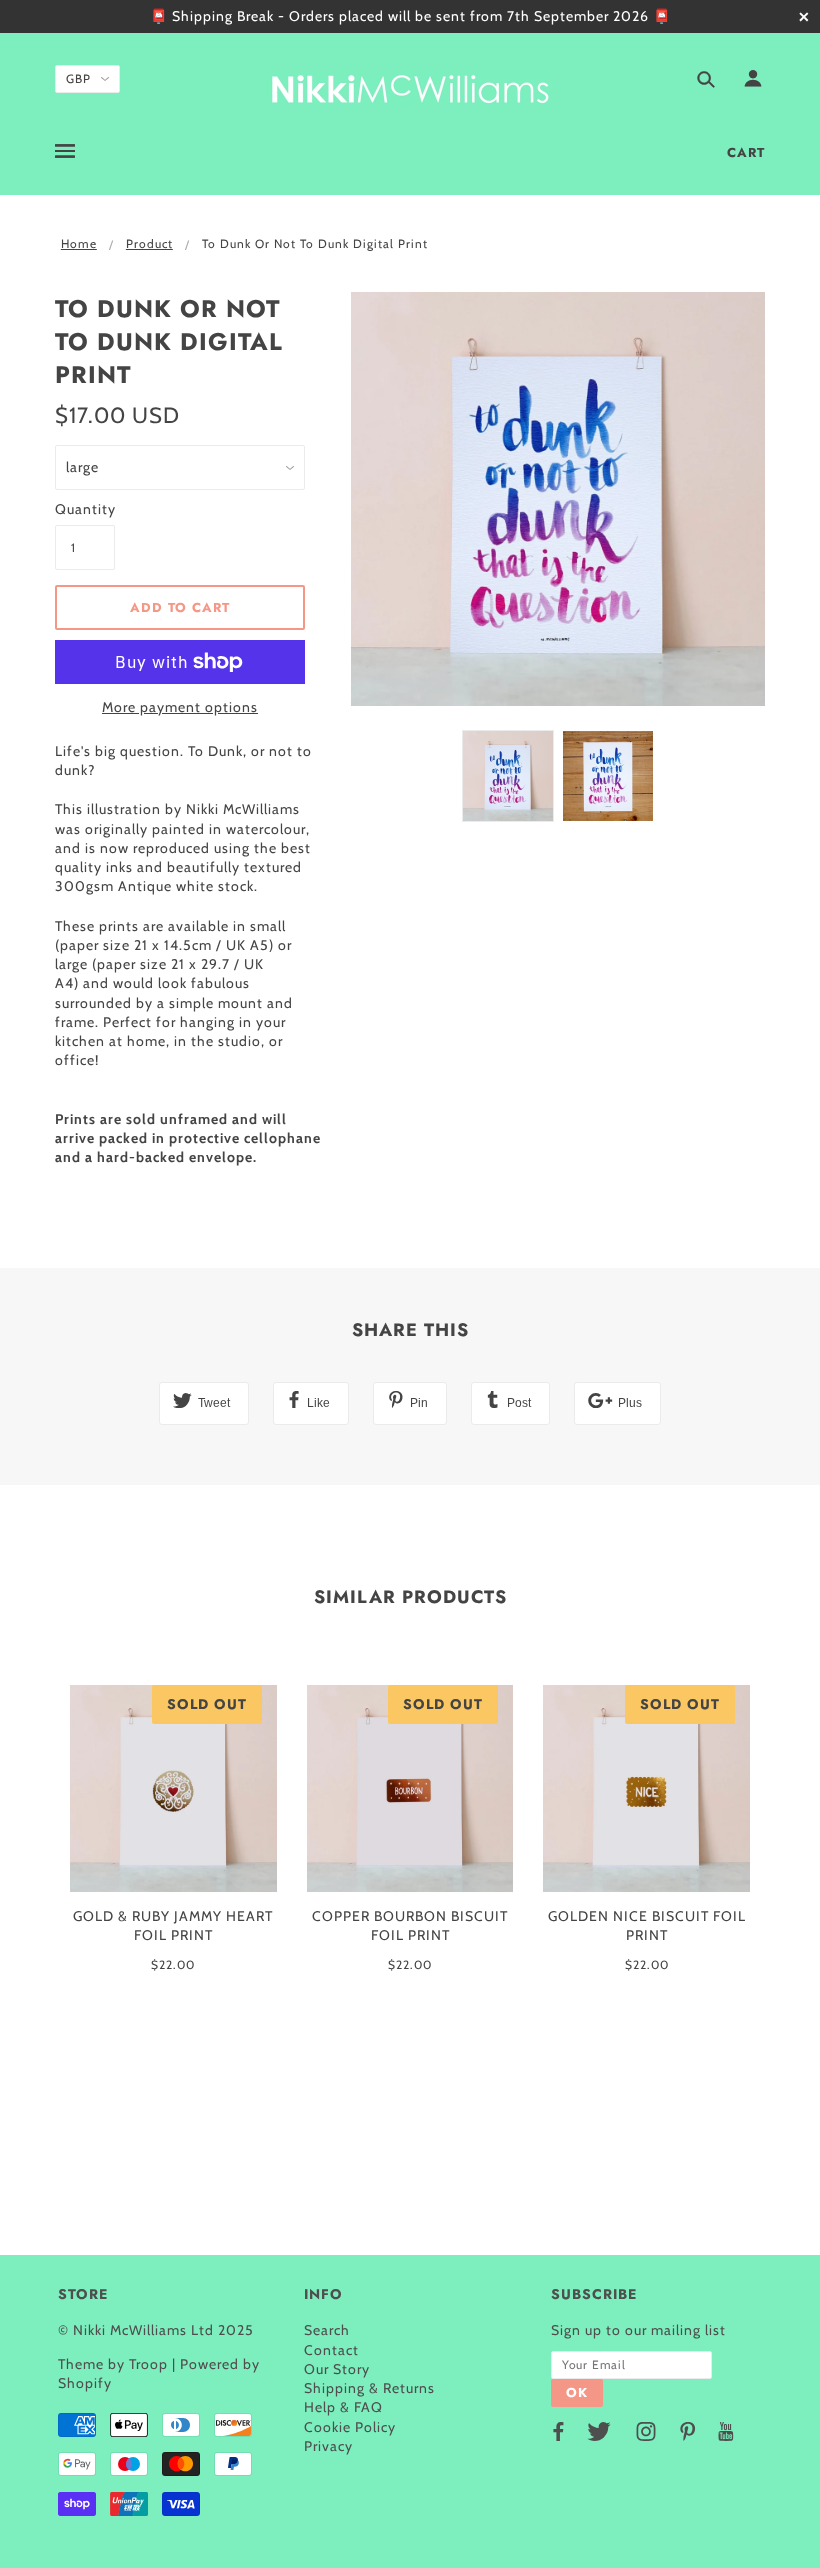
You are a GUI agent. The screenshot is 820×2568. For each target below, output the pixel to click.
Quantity (85, 509)
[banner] (410, 85)
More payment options (180, 707)
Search (327, 2330)
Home (79, 243)
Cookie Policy (350, 2427)
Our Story (337, 2369)
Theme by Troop (113, 2364)
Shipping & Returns (369, 2388)
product (149, 243)
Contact (331, 2350)
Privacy (328, 2446)
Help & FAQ (343, 2407)
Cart (746, 152)
